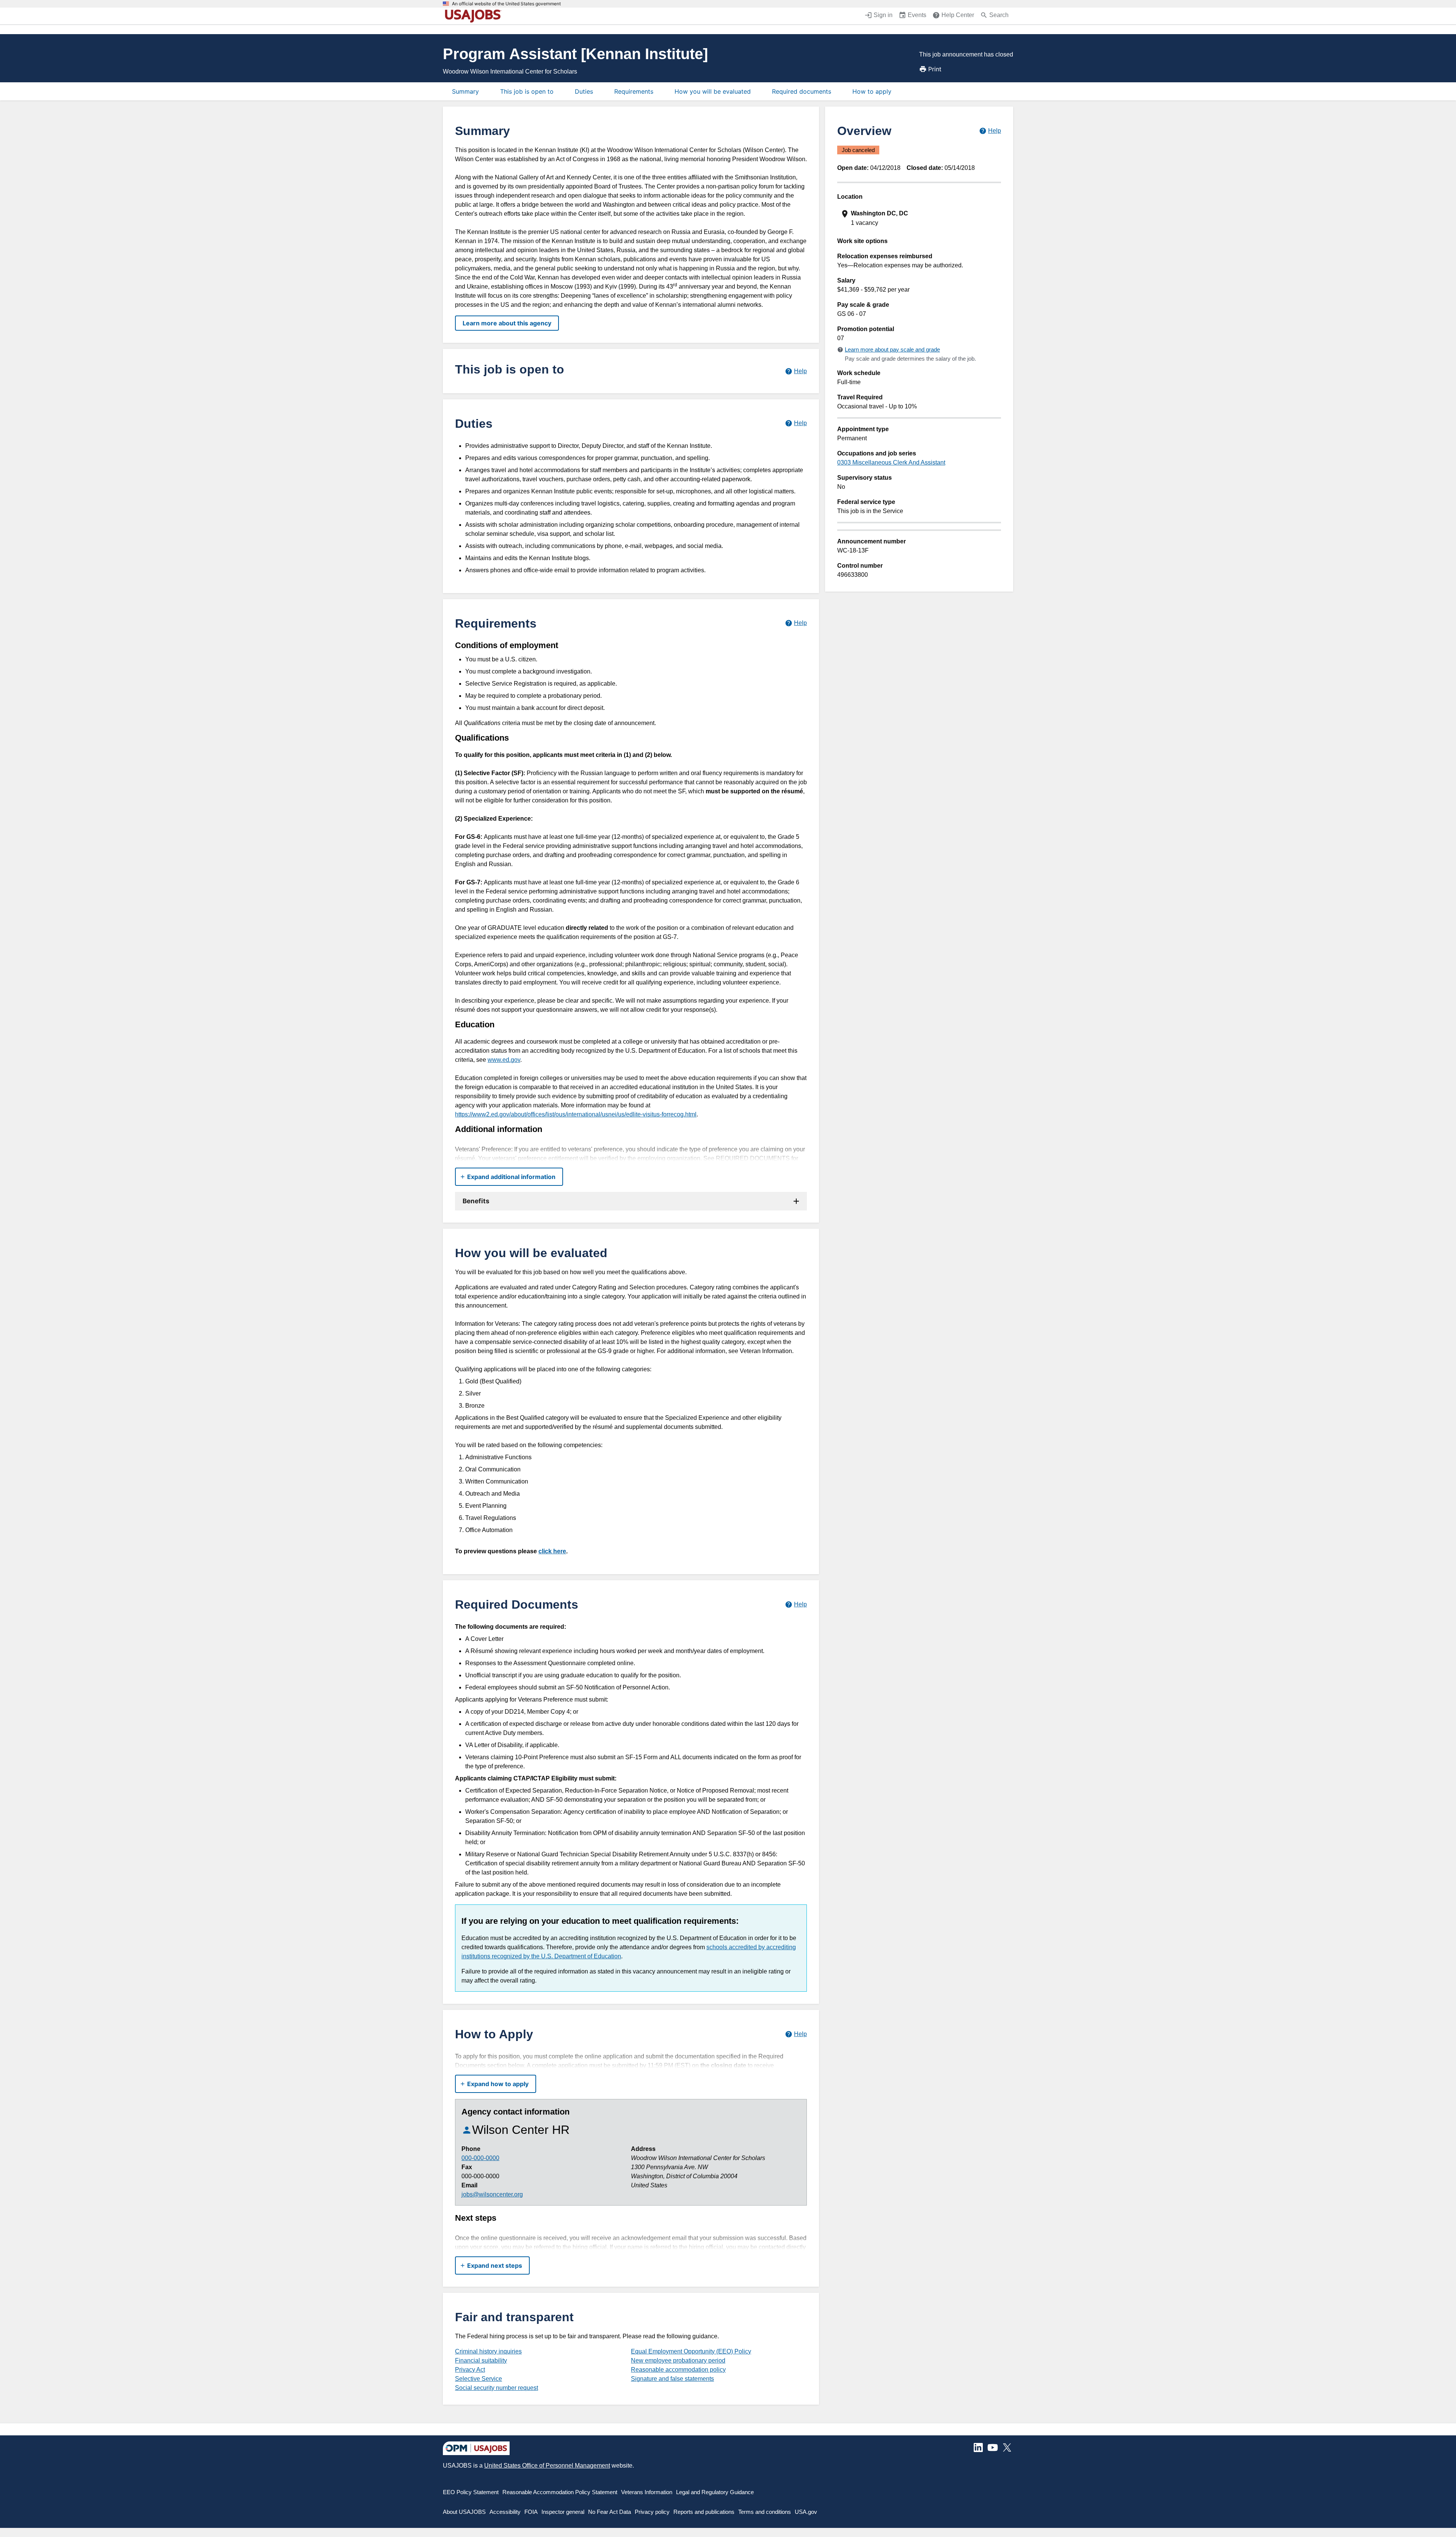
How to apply (872, 91)
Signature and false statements (672, 2379)
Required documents (802, 91)
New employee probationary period (678, 2360)
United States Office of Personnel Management (547, 2466)
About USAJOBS (464, 2512)
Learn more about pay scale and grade (892, 349)
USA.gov (806, 2512)
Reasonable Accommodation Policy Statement (560, 2492)
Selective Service (479, 2379)
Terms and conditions (765, 2512)
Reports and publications (704, 2512)
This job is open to (527, 91)
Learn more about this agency (507, 323)
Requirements (634, 91)
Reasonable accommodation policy (678, 2370)
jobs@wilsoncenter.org (492, 2194)
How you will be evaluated (713, 91)
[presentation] (920, 218)
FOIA (531, 2512)
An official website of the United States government (506, 4)
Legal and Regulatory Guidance (715, 2492)
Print (935, 69)
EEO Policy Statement (471, 2492)
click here (552, 1551)
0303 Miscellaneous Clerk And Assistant (891, 462)
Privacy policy (652, 2512)
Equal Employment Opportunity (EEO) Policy (691, 2351)
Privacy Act (470, 2370)
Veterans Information (647, 2492)
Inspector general (563, 2512)
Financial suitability (481, 2360)
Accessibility (505, 2512)
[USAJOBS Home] (475, 16)
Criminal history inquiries (488, 2351)
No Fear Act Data (610, 2512)
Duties (584, 91)
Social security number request (497, 2388)
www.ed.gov (504, 1060)
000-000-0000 (480, 2158)
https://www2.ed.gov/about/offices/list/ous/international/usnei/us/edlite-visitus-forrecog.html (576, 1114)
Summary (465, 91)
